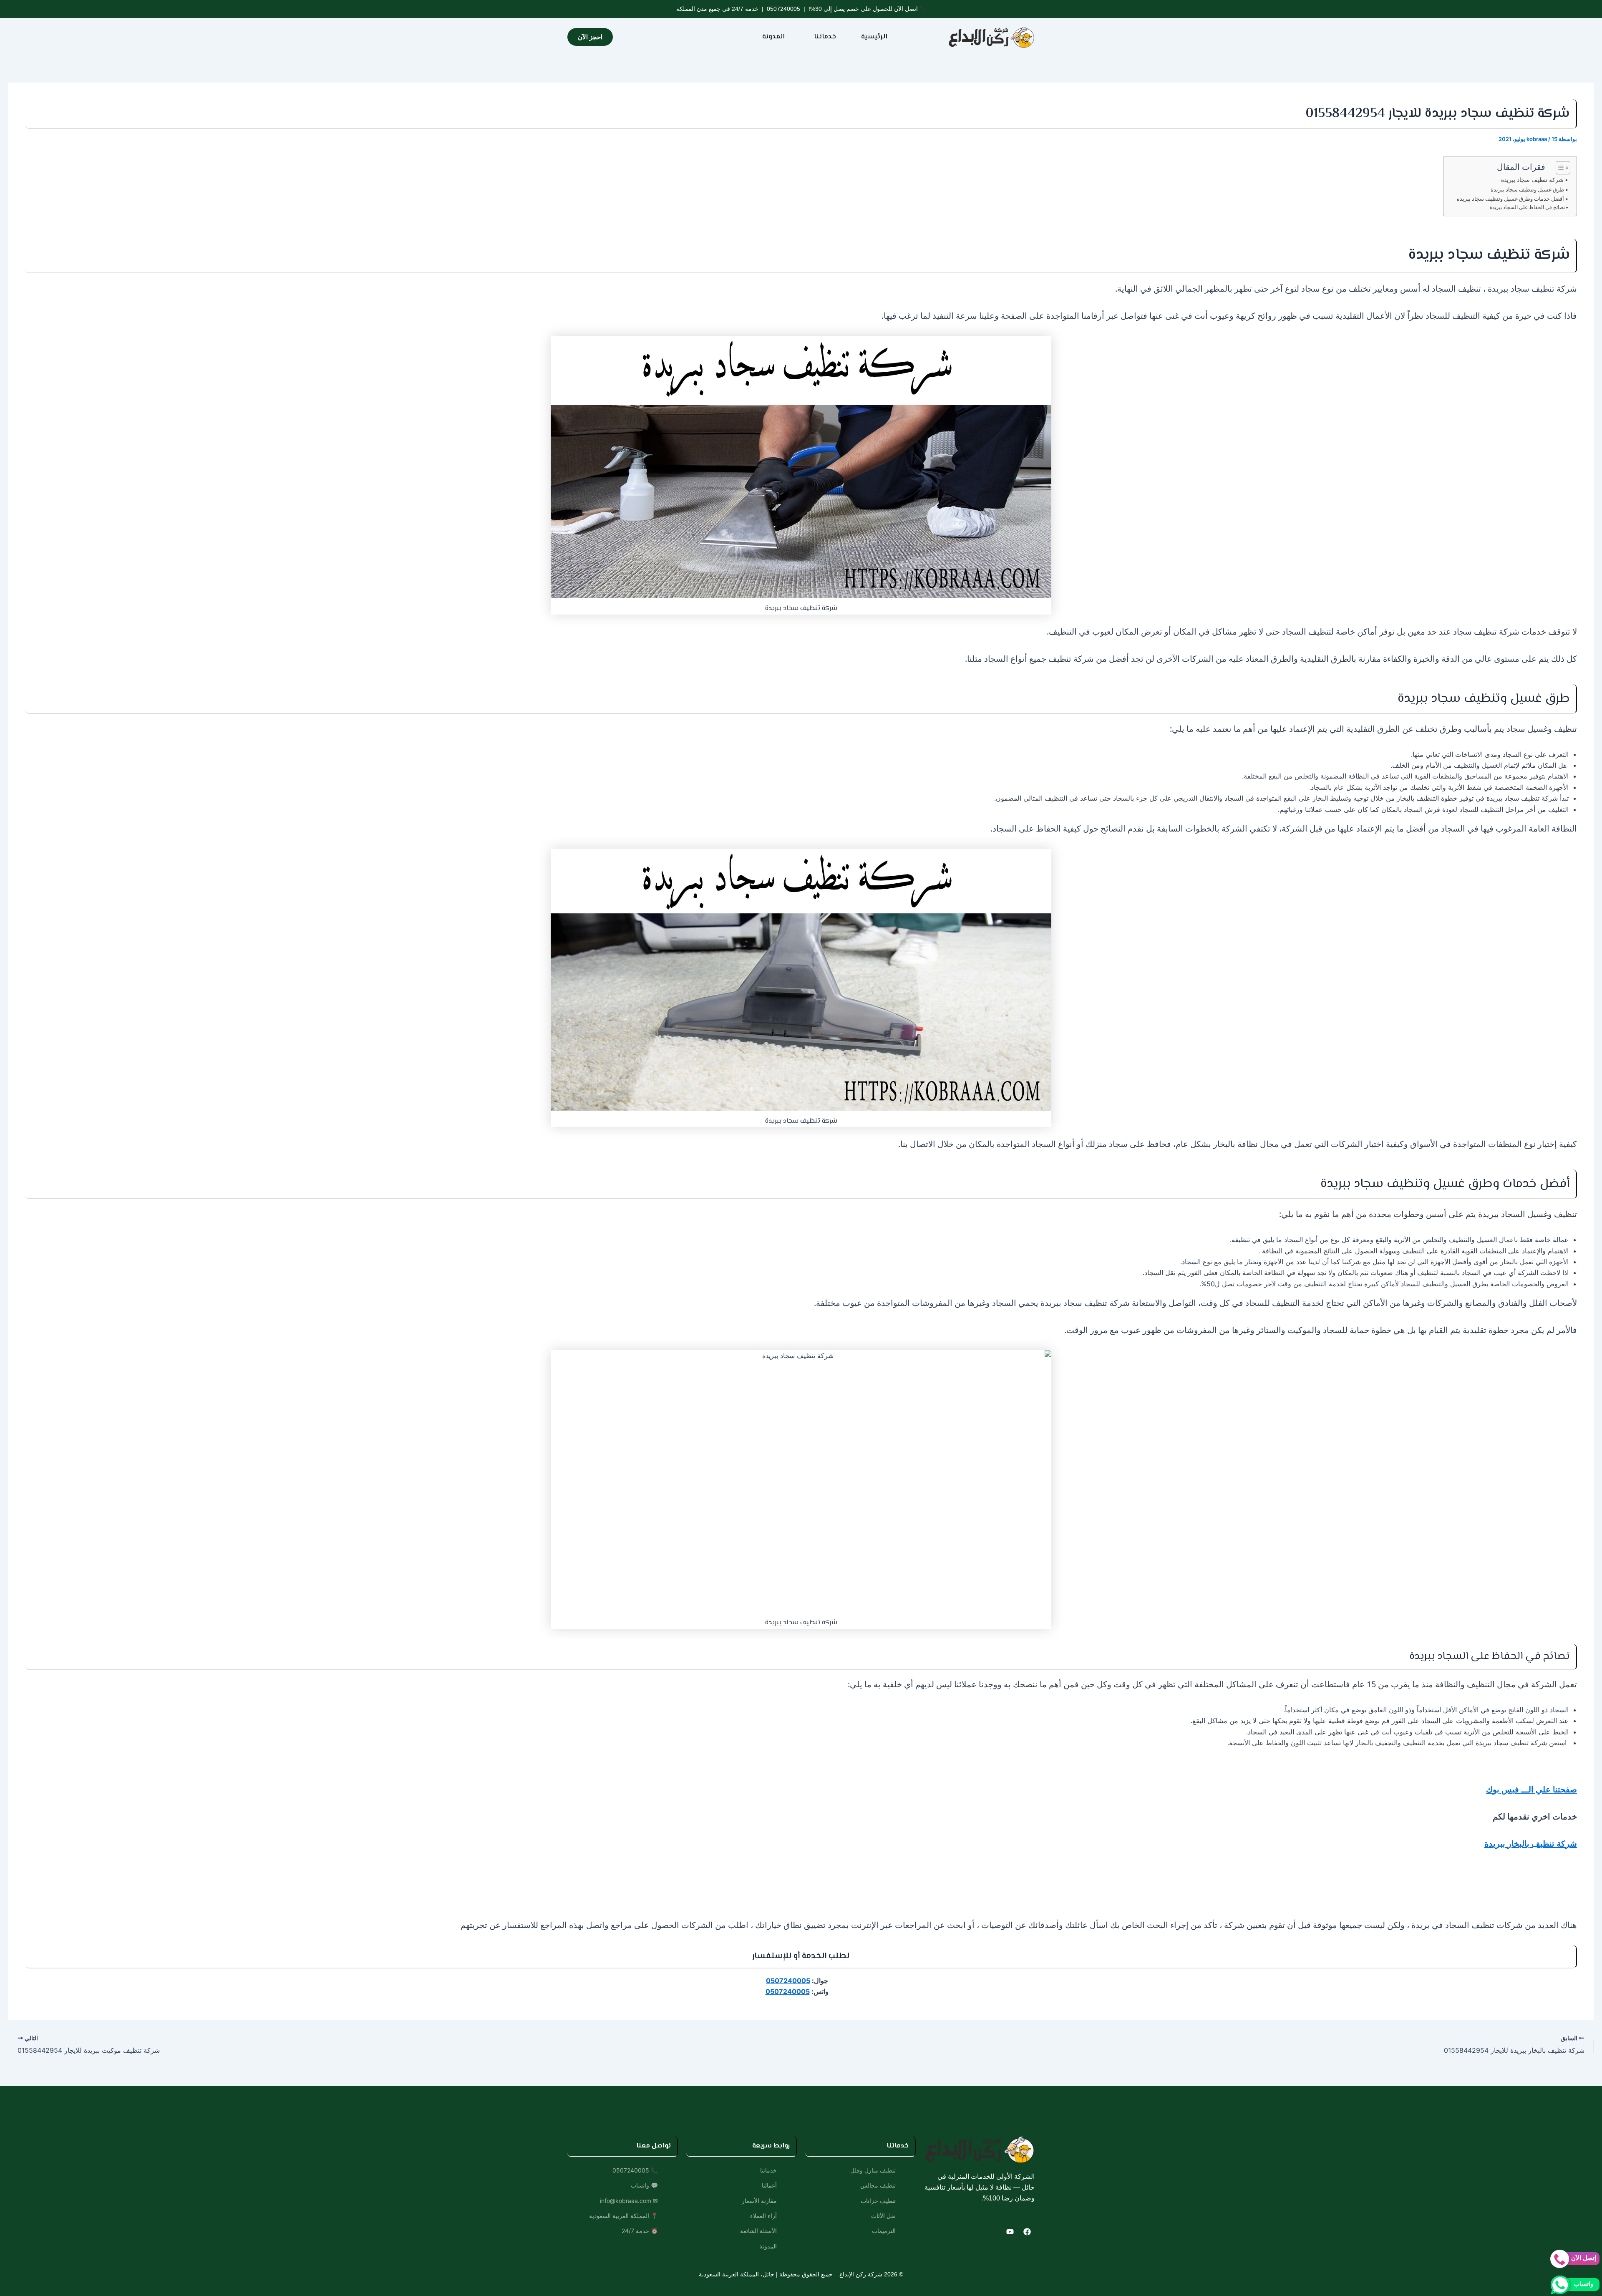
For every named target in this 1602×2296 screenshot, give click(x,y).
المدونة (773, 37)
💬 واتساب (644, 2185)
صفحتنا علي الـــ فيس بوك (1531, 1789)
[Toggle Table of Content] (1559, 168)
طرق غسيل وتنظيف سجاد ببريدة (1527, 189)
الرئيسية (874, 37)
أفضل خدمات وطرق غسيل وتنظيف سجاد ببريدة (1510, 199)
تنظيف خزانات (878, 2201)
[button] (823, 37)
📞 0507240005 (635, 2170)
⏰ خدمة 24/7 (640, 2231)
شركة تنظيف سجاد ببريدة (1532, 180)
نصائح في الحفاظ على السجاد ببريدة (1527, 207)
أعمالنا (769, 2185)
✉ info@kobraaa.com (629, 2201)
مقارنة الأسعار (759, 2201)
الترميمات (884, 2231)
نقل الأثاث (883, 2216)
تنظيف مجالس (878, 2185)
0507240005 (783, 9)
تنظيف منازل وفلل (873, 2170)
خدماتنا (825, 37)
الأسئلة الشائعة (758, 2231)
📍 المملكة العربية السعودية (623, 2216)
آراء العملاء (763, 2216)
